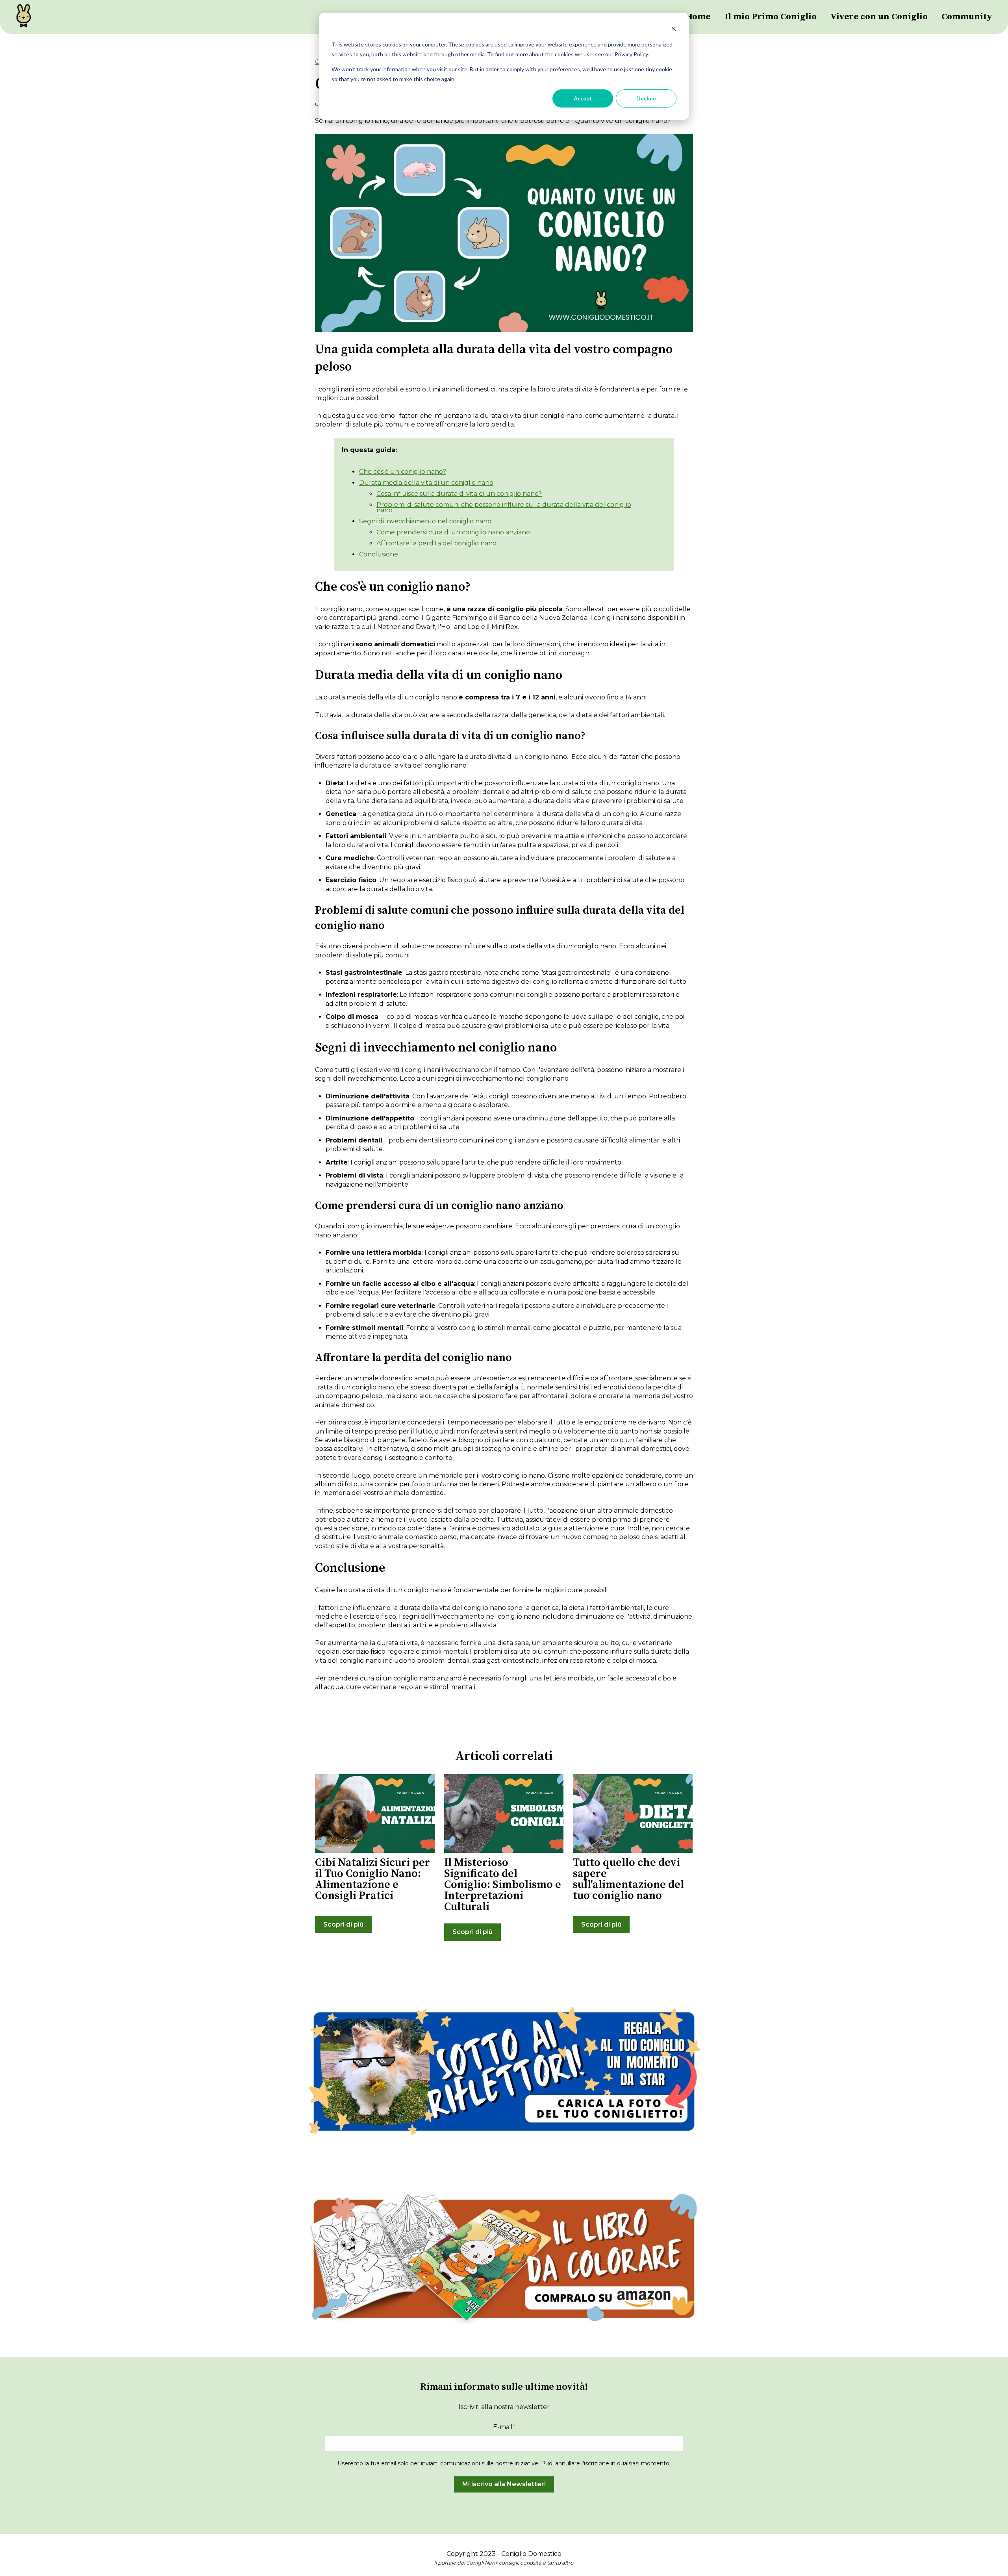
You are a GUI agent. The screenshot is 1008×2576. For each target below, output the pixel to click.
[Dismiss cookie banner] (674, 30)
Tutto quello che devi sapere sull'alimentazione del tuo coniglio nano (628, 1879)
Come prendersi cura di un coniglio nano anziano (453, 532)
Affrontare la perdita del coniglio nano (436, 543)
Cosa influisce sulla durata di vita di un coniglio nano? (459, 494)
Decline (646, 98)
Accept (583, 98)
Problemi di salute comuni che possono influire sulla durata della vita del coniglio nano (504, 507)
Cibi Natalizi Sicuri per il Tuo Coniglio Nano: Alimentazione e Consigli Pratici (372, 1879)
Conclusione (379, 554)
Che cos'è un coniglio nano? (403, 472)
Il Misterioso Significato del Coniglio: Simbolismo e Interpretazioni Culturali (503, 1885)
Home (698, 17)
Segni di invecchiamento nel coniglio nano (425, 521)
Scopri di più (343, 1924)
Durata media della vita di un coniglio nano (426, 483)
